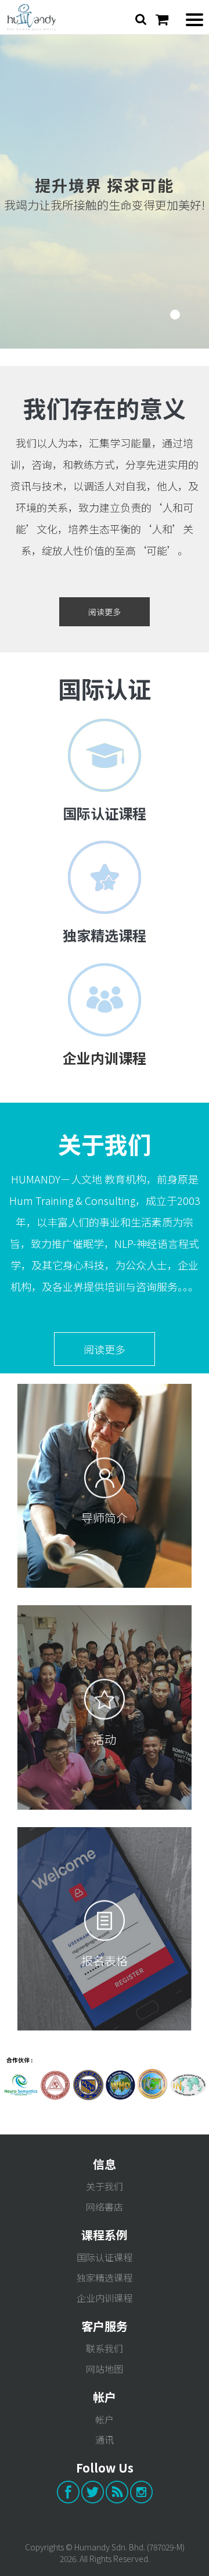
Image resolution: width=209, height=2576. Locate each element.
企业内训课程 (105, 2298)
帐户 (105, 2419)
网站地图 (105, 2369)
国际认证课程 (105, 813)
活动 (105, 1739)
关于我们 (105, 2186)
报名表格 (105, 1960)
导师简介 (105, 1518)
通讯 (105, 2439)
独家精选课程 (105, 935)
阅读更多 (105, 612)
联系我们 (105, 2348)
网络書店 (105, 2207)
